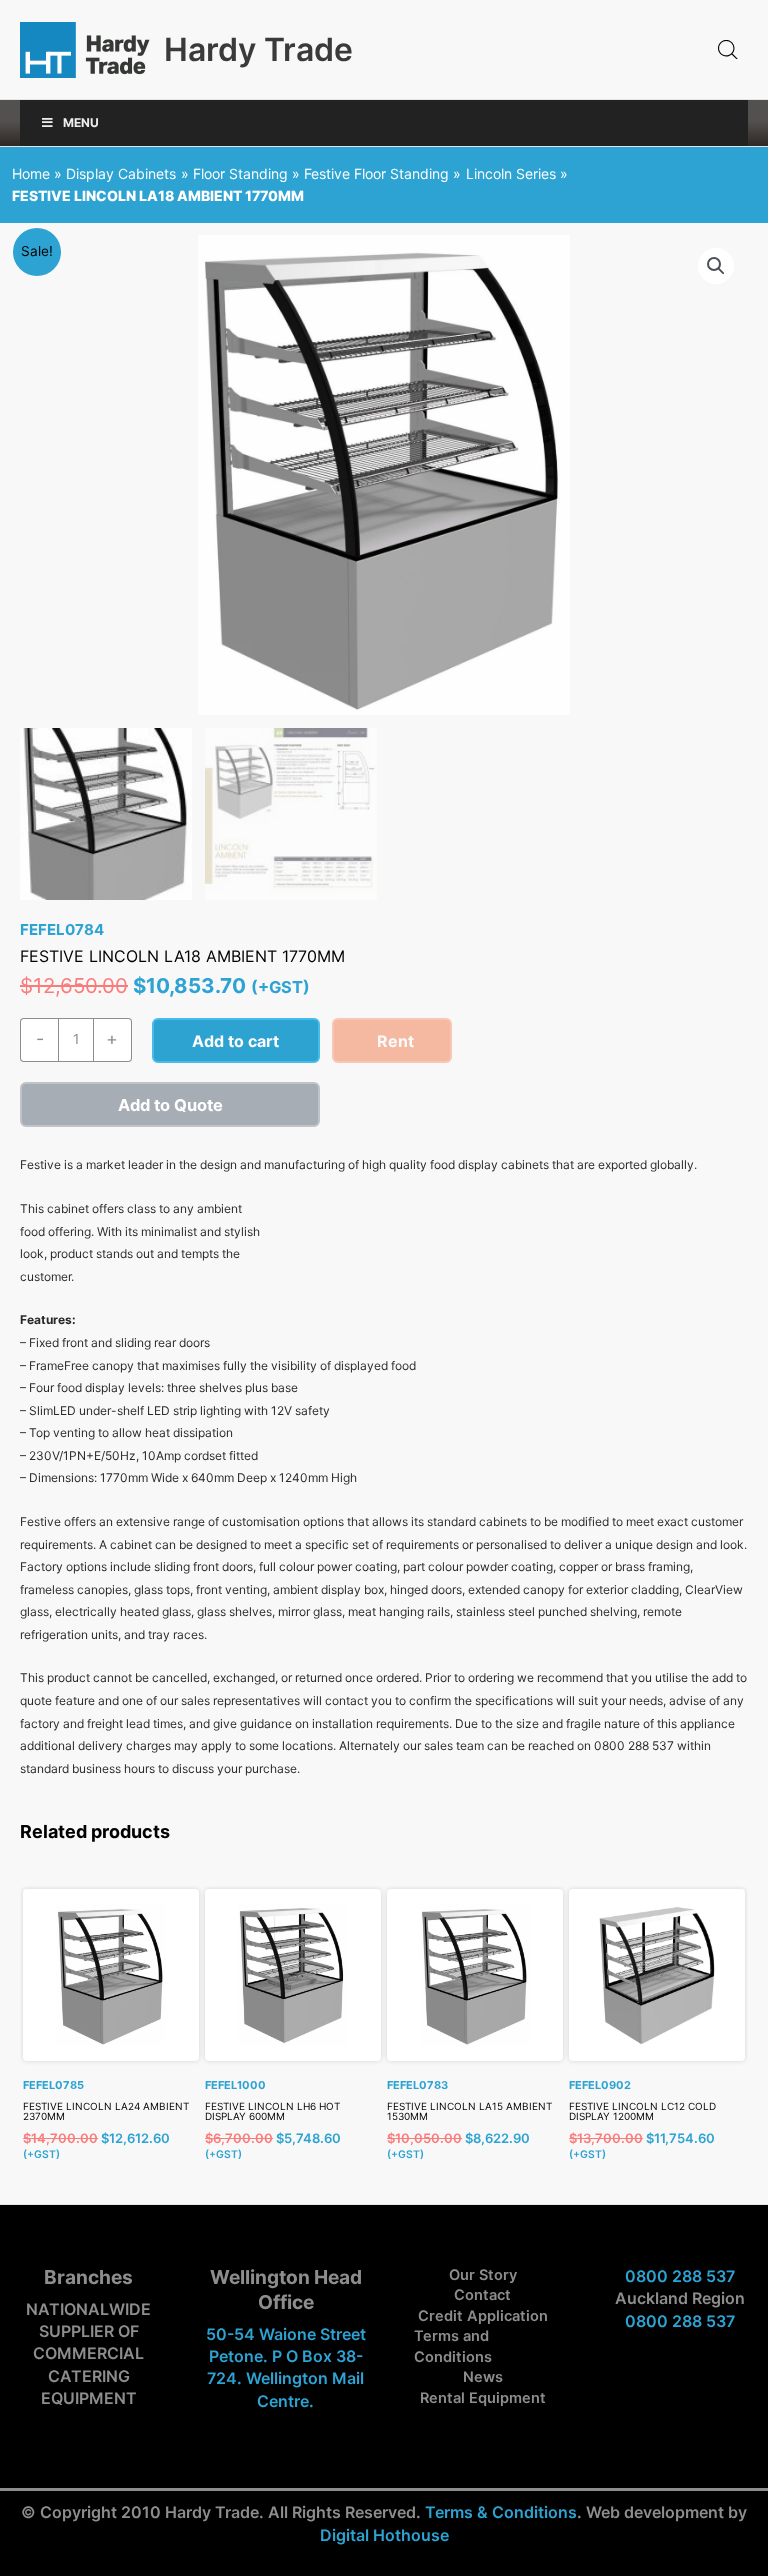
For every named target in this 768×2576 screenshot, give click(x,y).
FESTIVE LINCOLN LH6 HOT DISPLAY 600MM (272, 2111)
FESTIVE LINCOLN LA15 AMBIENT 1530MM (469, 2111)
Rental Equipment (483, 2398)
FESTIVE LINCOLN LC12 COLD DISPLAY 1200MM (642, 2111)
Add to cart (235, 1041)
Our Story (483, 2275)
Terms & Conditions (501, 2512)
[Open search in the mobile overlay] (728, 50)
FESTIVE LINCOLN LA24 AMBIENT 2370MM (106, 2111)
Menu (81, 122)
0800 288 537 (680, 2276)
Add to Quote (170, 1105)
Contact (482, 2295)
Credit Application (483, 2316)
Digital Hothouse (384, 2535)
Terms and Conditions (453, 2346)
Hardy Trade (258, 49)
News (483, 2377)
